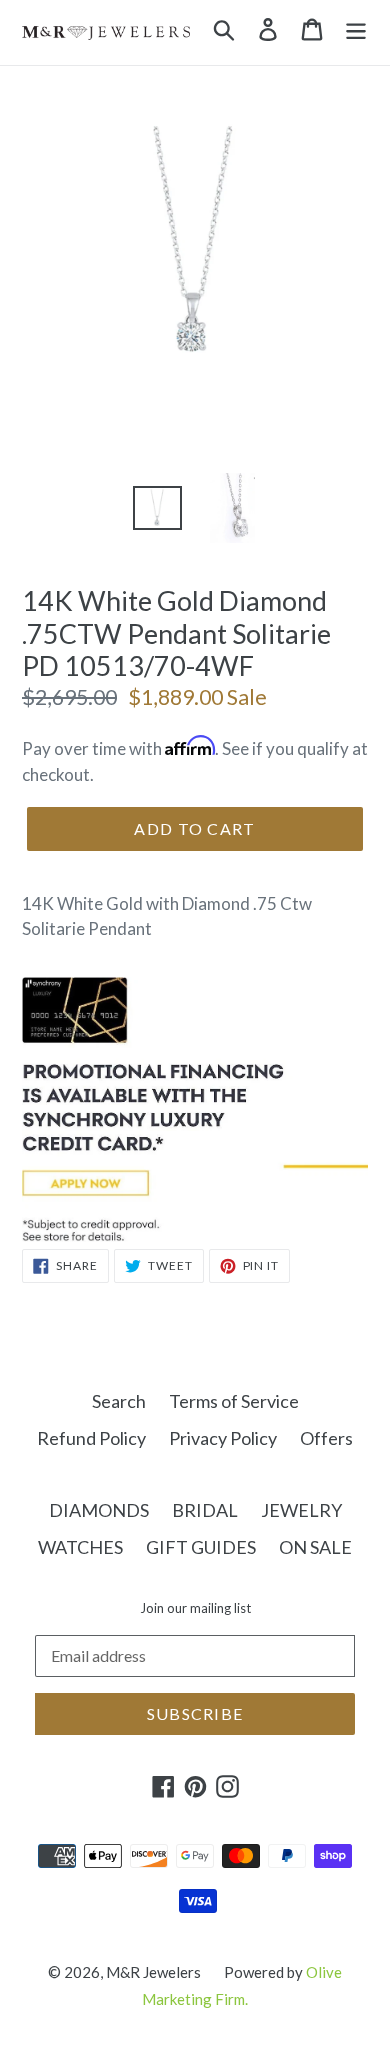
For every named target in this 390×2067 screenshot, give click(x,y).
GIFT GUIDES (201, 1547)
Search (119, 1401)
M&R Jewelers (153, 1972)
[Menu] (356, 27)
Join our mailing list (195, 1608)
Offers (326, 1438)
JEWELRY (301, 1510)
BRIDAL (205, 1510)
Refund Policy (91, 1438)
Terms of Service (234, 1401)
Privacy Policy (223, 1438)
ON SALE (315, 1547)
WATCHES (80, 1547)
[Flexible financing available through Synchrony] (195, 1235)
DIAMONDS (99, 1510)
